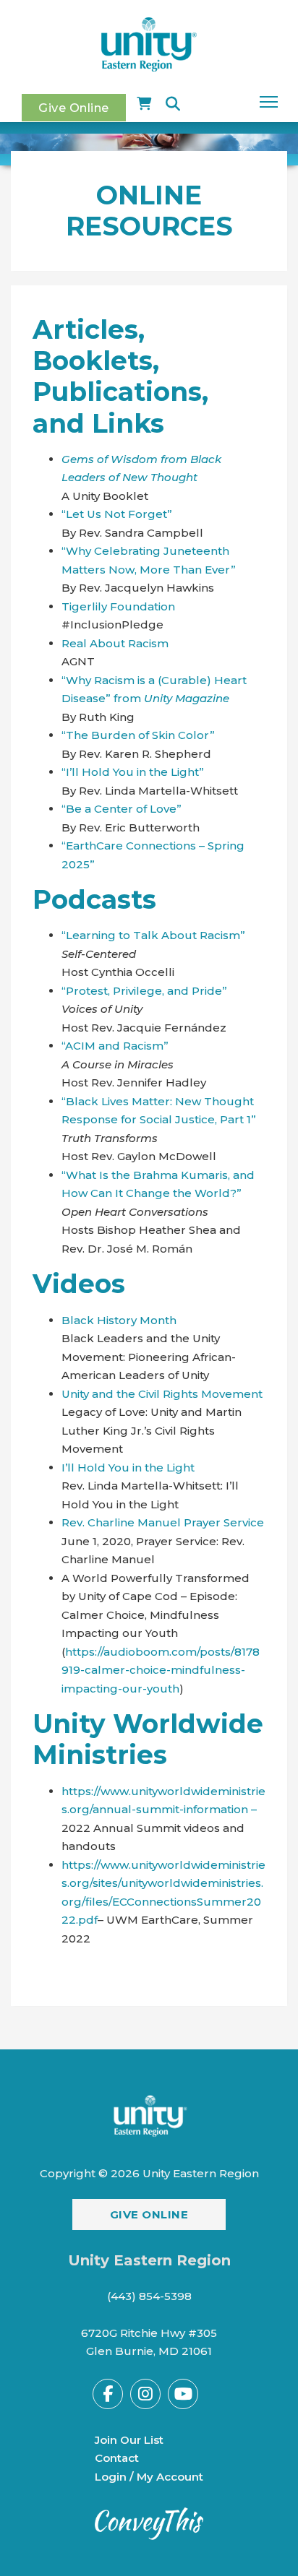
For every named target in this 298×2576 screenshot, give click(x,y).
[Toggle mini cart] (144, 104)
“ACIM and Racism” (115, 1046)
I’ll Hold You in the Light (128, 1468)
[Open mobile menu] (269, 102)
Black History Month (119, 1320)
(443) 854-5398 (149, 2296)
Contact (117, 2458)
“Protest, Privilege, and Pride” (144, 991)
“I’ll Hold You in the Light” (133, 772)
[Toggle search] (173, 104)
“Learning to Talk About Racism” (153, 935)
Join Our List (129, 2440)
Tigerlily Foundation (118, 606)
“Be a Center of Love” (122, 809)
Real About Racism (115, 643)
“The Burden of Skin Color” (138, 735)
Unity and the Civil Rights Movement (162, 1394)
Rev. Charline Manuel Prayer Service (163, 1522)
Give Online (74, 108)
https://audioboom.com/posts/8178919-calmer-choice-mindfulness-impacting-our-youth (161, 1670)
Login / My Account (149, 2477)
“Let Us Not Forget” (117, 514)
